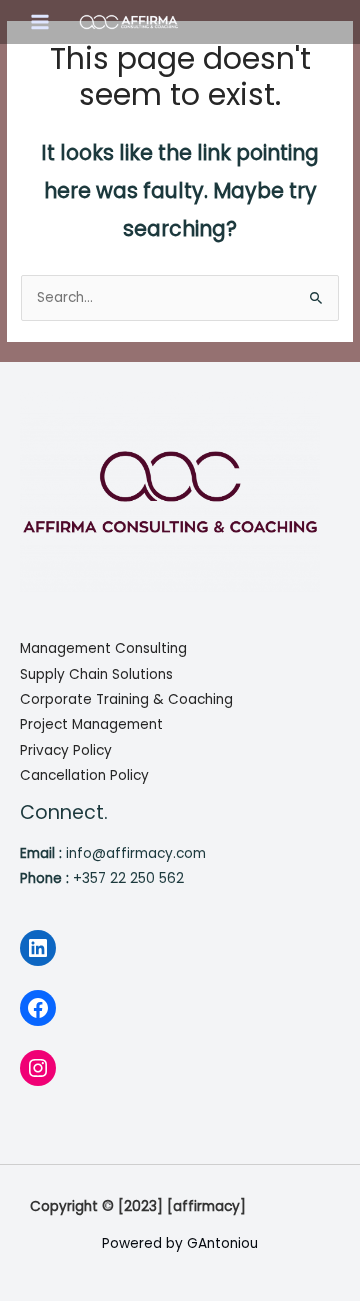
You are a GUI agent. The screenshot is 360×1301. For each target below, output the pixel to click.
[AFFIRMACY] (129, 22)
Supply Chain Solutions (96, 674)
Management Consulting (103, 648)
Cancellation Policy (84, 775)
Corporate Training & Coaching (126, 699)
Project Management (91, 724)
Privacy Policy (66, 750)
